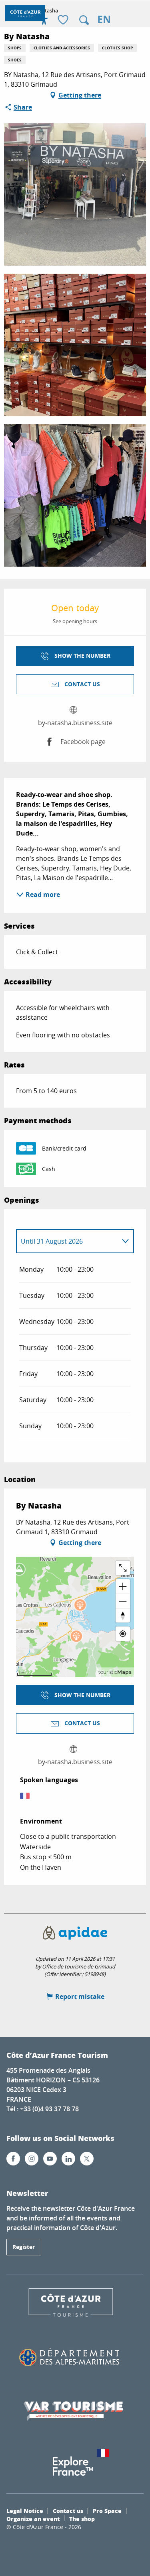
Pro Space (107, 2511)
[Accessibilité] (44, 20)
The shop (82, 2519)
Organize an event (33, 2519)
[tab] (67, 1241)
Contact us (68, 2511)
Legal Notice (25, 2511)
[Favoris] (64, 20)
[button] (84, 20)
